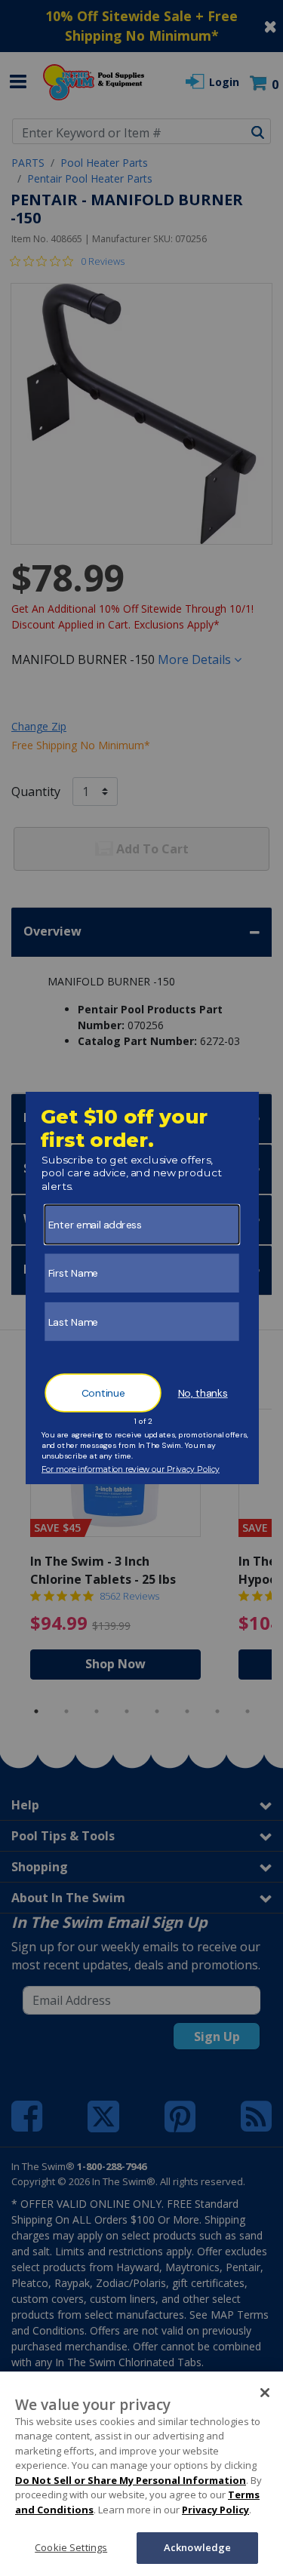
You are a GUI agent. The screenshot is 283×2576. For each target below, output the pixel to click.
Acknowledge (197, 2547)
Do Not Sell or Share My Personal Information (131, 2480)
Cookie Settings (71, 2547)
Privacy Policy (215, 2510)
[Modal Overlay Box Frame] (141, 1288)
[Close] (265, 2393)
